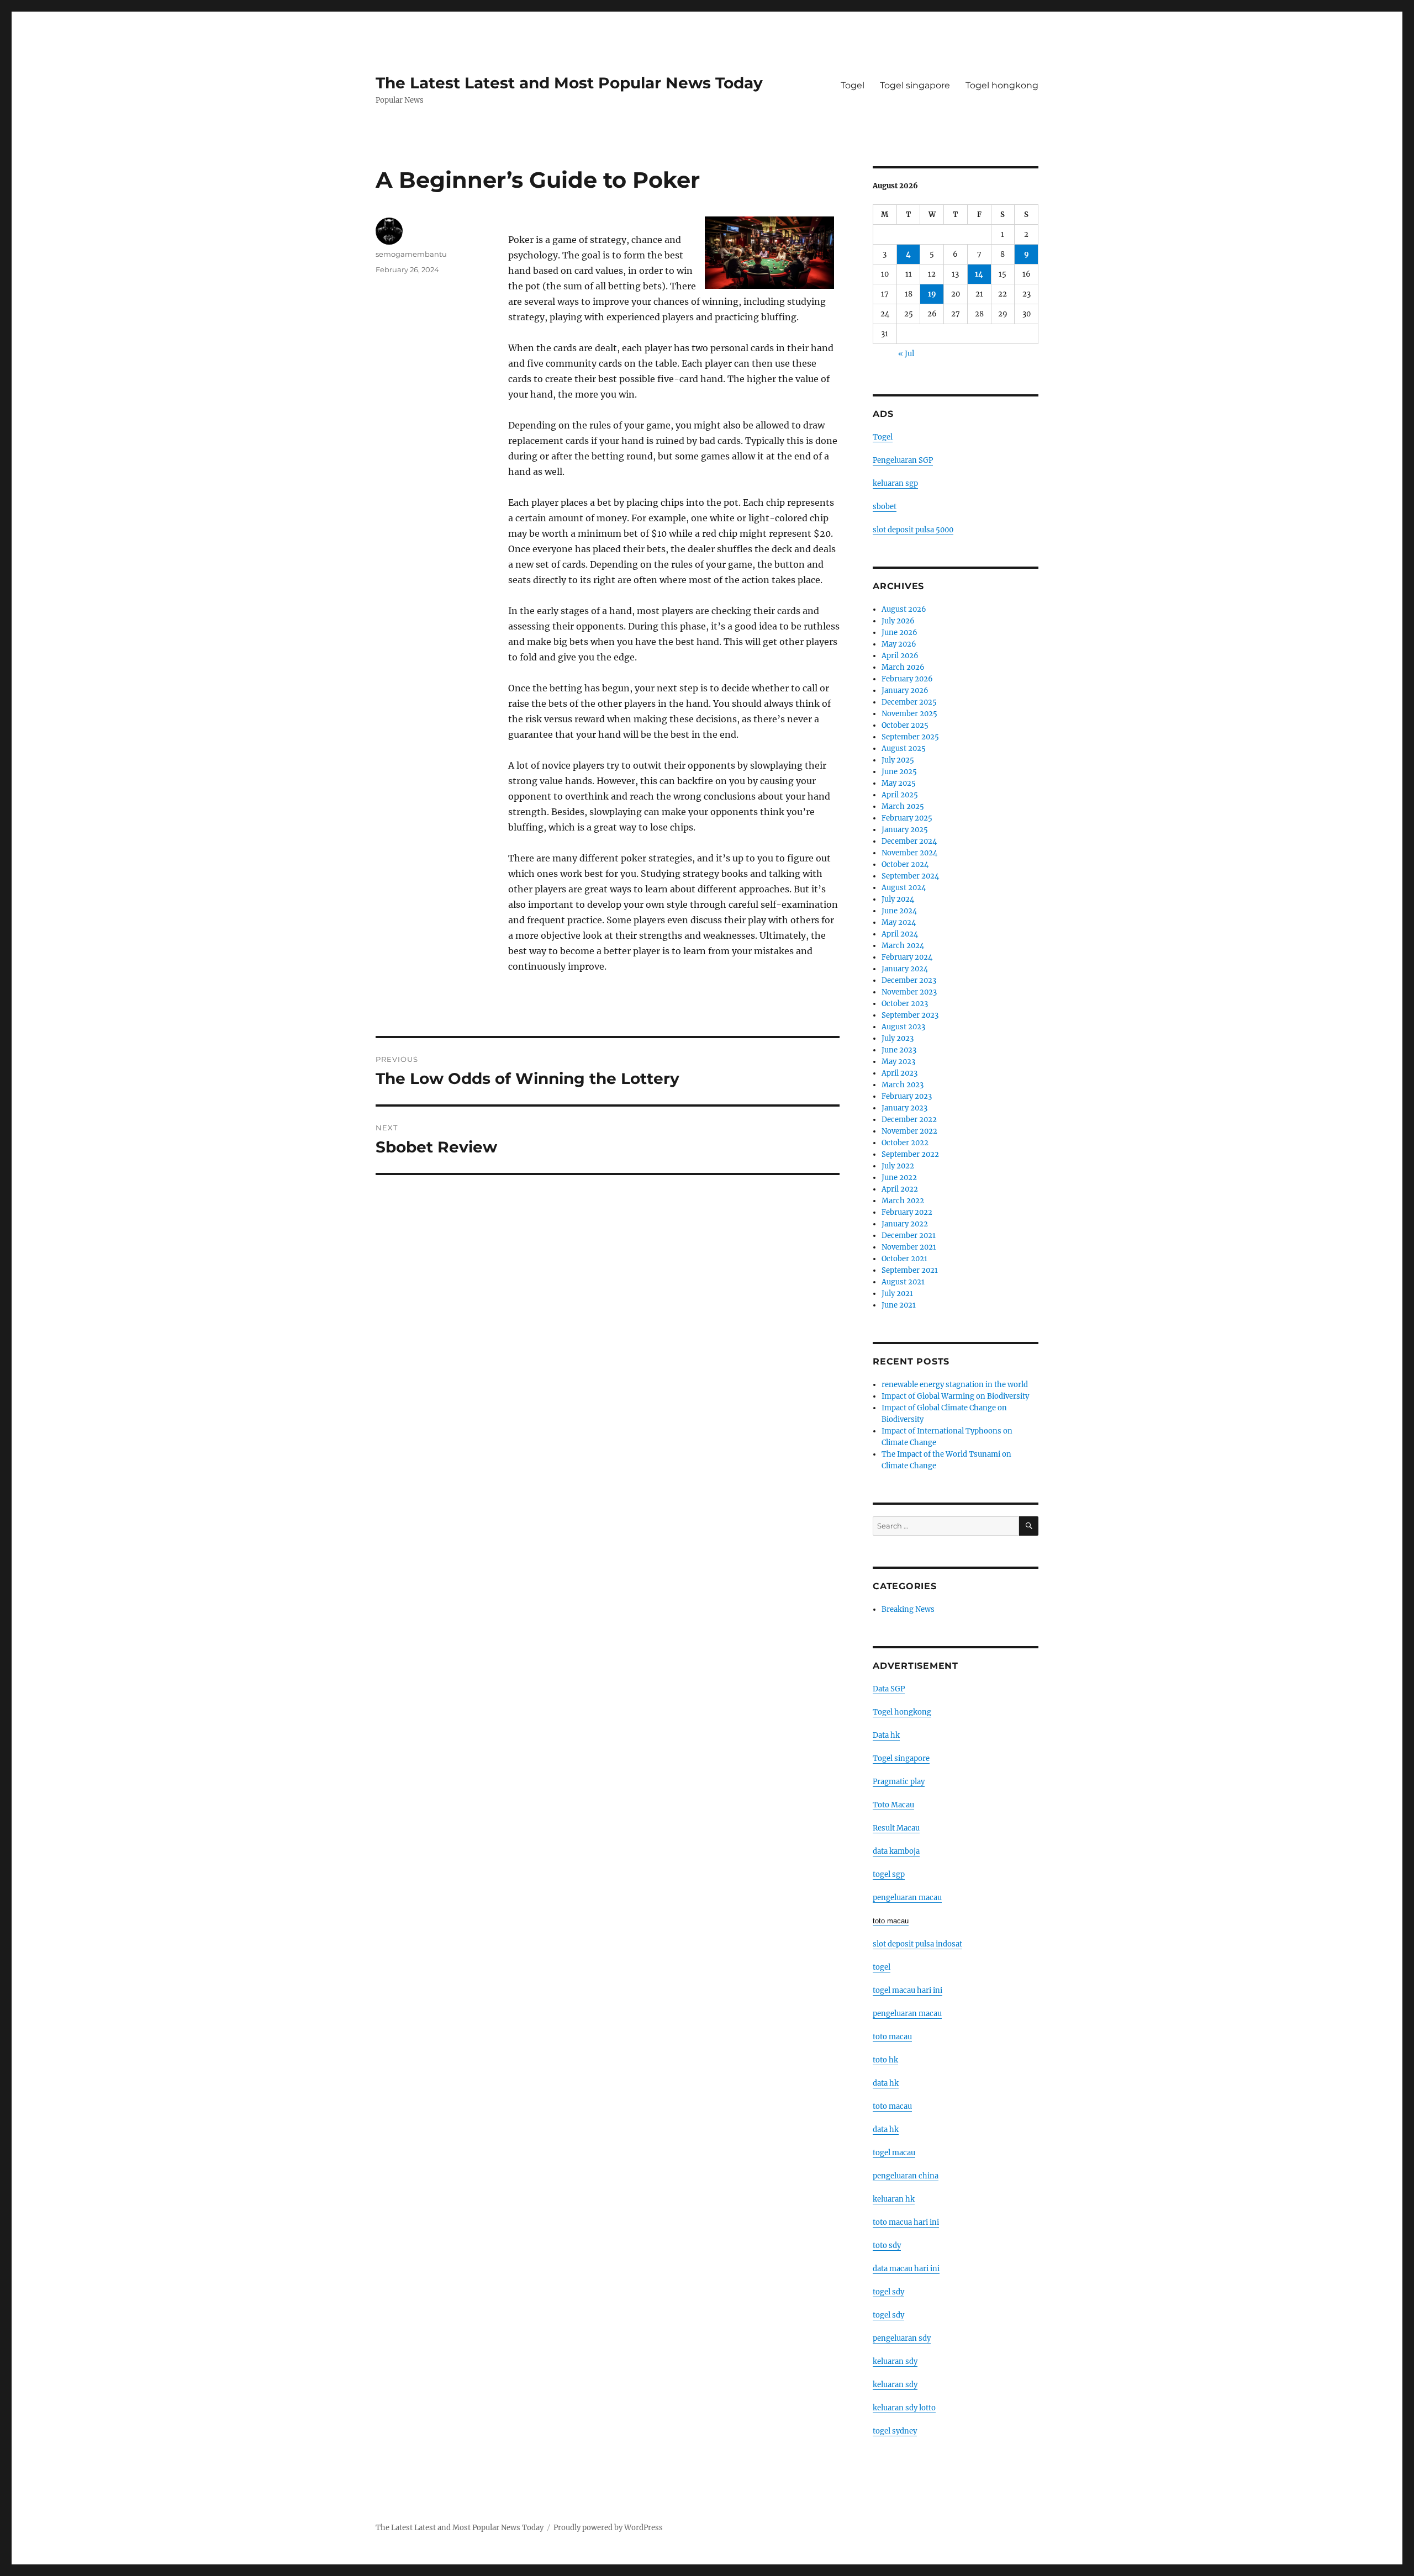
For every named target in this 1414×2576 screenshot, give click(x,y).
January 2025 (905, 830)
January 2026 (905, 691)
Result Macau (896, 1828)
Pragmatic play (899, 1782)
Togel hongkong (1002, 85)
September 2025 (910, 737)
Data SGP (889, 1689)
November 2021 (909, 1247)
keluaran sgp (895, 483)
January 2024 (905, 969)
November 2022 (909, 1131)
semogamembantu (411, 254)
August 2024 (904, 888)
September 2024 (910, 876)
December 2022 (909, 1120)
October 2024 (905, 864)
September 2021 (910, 1270)
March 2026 (903, 667)
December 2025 (909, 702)
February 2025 (907, 818)
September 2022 (910, 1154)
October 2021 (904, 1259)
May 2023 (898, 1062)
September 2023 (910, 1015)
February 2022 (907, 1212)
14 (979, 274)
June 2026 (899, 633)
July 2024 (898, 899)
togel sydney (895, 2431)
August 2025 (904, 749)
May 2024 (899, 922)
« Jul (906, 354)
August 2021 (903, 1282)
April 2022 (900, 1189)
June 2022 (899, 1178)
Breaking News (908, 1609)
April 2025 (900, 795)
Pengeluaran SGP (903, 460)
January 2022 (905, 1224)
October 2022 (905, 1143)
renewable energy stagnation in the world (955, 1385)
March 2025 (903, 806)
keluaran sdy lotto (904, 2408)
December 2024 (909, 841)
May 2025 (899, 783)
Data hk (886, 1735)
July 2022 (898, 1166)
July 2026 (898, 621)
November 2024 (909, 853)
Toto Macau (893, 1805)
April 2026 (900, 656)
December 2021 (909, 1236)
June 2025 (899, 772)
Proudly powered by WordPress (608, 2528)
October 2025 (905, 725)
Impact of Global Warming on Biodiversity (955, 1396)
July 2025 (898, 760)
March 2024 (903, 946)
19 (932, 294)
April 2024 (900, 934)
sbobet (885, 507)
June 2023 (899, 1050)
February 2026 (907, 679)
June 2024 (899, 911)
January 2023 (904, 1108)
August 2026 (904, 609)
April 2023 (899, 1073)
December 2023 (909, 980)
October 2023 (905, 1004)
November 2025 (909, 714)
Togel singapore (915, 85)
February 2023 (907, 1096)
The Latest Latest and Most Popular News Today (569, 83)
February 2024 (907, 957)
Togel (853, 85)
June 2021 (899, 1305)
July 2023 (898, 1038)
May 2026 (899, 644)
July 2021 (897, 1294)
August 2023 (903, 1027)
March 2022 (903, 1201)
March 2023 (903, 1085)
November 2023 (909, 992)
